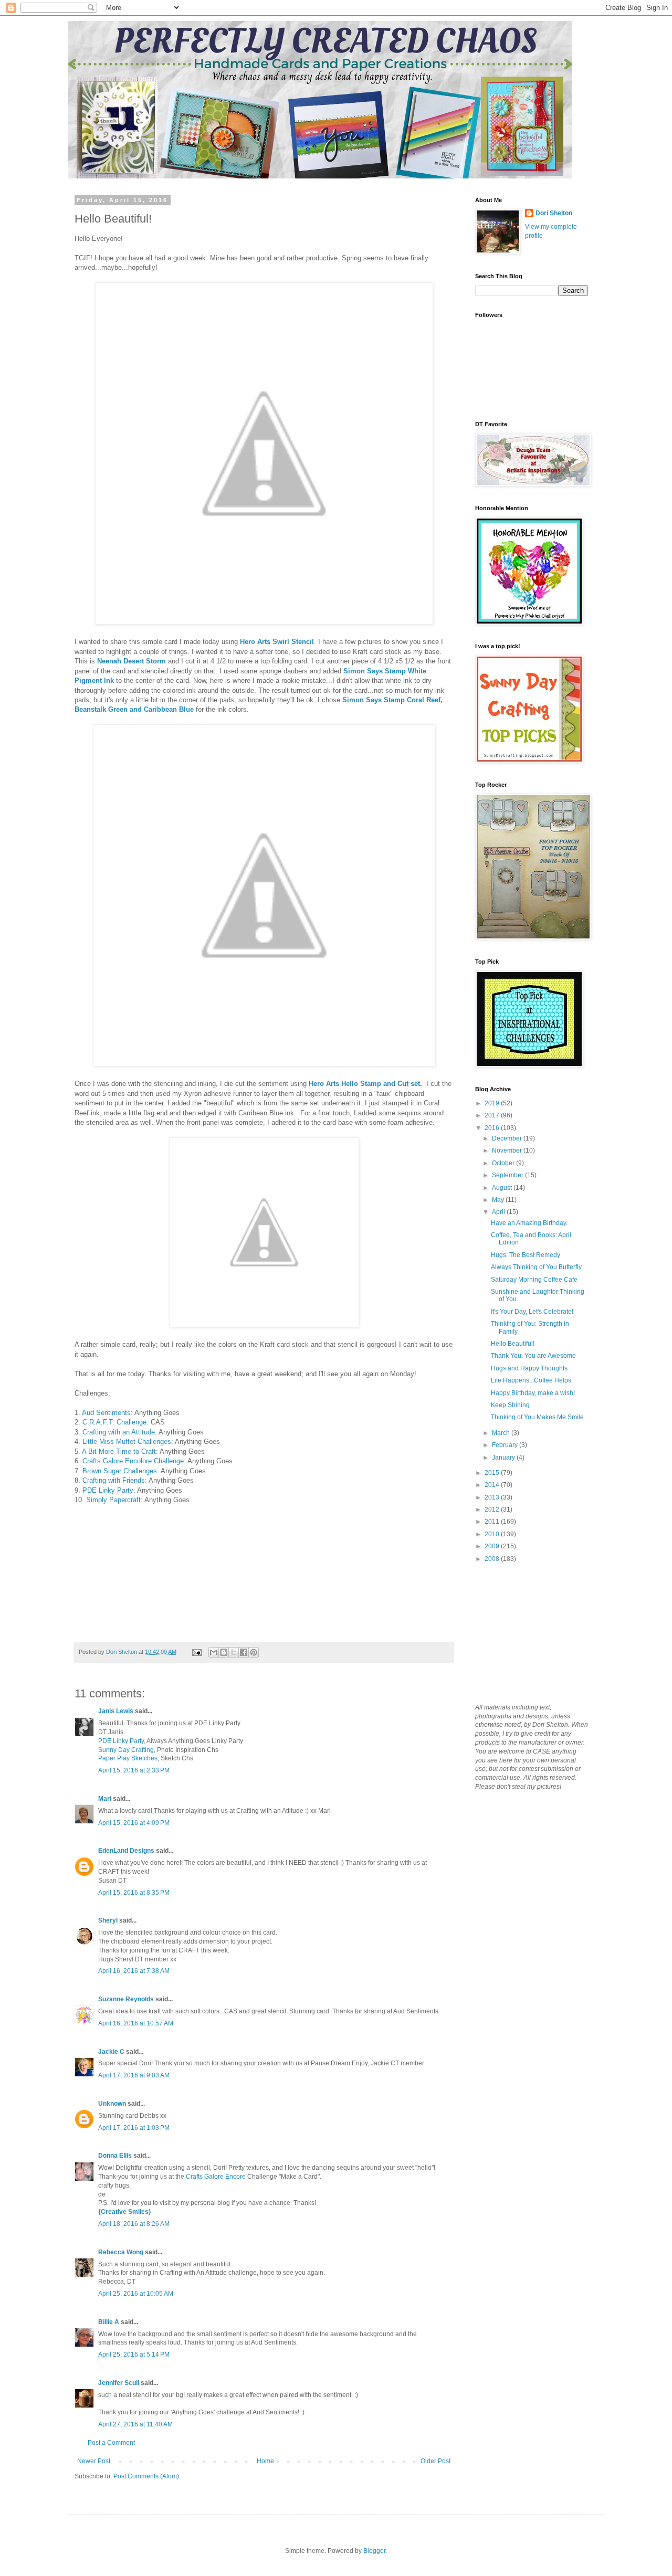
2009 (493, 1546)
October (504, 1163)
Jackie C (111, 2052)
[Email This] (214, 1652)
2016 (493, 1128)
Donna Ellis (115, 2156)
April (499, 1212)
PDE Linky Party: (109, 1490)
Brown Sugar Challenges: (122, 1471)
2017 (493, 1115)
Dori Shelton (554, 213)
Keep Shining (510, 1405)
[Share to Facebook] (244, 1652)
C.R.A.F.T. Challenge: (115, 1422)
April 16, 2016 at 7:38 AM (134, 1971)
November (508, 1150)
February (506, 1445)
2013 (493, 1497)
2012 (493, 1509)
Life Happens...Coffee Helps (531, 1380)
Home (265, 2461)
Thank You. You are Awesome (533, 1356)
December (508, 1138)
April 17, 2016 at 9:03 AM (134, 2075)
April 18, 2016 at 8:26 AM (134, 2224)
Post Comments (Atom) (146, 2476)
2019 (493, 1103)
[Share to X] (234, 1652)
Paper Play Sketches (128, 1758)
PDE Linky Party (121, 1741)
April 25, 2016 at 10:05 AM (136, 2294)
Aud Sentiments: (107, 1413)
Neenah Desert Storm (132, 661)
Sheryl (108, 1920)
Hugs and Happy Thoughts (529, 1368)
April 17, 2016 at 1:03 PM (134, 2128)
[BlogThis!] (224, 1652)
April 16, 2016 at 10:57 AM (136, 2023)
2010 (493, 1534)
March (502, 1433)
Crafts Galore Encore (217, 2177)
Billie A (109, 2322)
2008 (493, 1559)
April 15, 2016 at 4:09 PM (134, 1823)
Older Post (435, 2461)
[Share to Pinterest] (254, 1652)
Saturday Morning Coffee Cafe (534, 1280)
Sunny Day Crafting (126, 1750)
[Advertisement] (528, 1632)
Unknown (112, 2104)
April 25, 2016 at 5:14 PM (134, 2355)
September (508, 1175)
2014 (493, 1485)
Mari (105, 1799)
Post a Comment (111, 2443)
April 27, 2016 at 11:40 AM (135, 2424)
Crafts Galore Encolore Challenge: (134, 1461)
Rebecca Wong (122, 2252)
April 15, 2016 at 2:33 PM (134, 1770)
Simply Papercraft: (114, 1500)
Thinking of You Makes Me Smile (537, 1417)
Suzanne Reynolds (127, 1999)
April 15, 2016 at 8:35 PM (134, 1893)
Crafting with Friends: (115, 1480)
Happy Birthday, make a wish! (533, 1393)
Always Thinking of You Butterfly (536, 1267)
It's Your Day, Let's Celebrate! (532, 1312)
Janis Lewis (116, 1711)
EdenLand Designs (126, 1851)
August (503, 1188)
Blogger (374, 2551)
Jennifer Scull (119, 2383)
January (504, 1458)
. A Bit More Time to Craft (117, 1451)
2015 (493, 1473)
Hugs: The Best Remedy (526, 1255)
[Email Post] (196, 1652)
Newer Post (94, 2461)
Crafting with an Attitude (119, 1432)
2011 (493, 1522)
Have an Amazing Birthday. (529, 1223)
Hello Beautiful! (513, 1344)
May (499, 1200)
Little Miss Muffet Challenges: (128, 1442)
